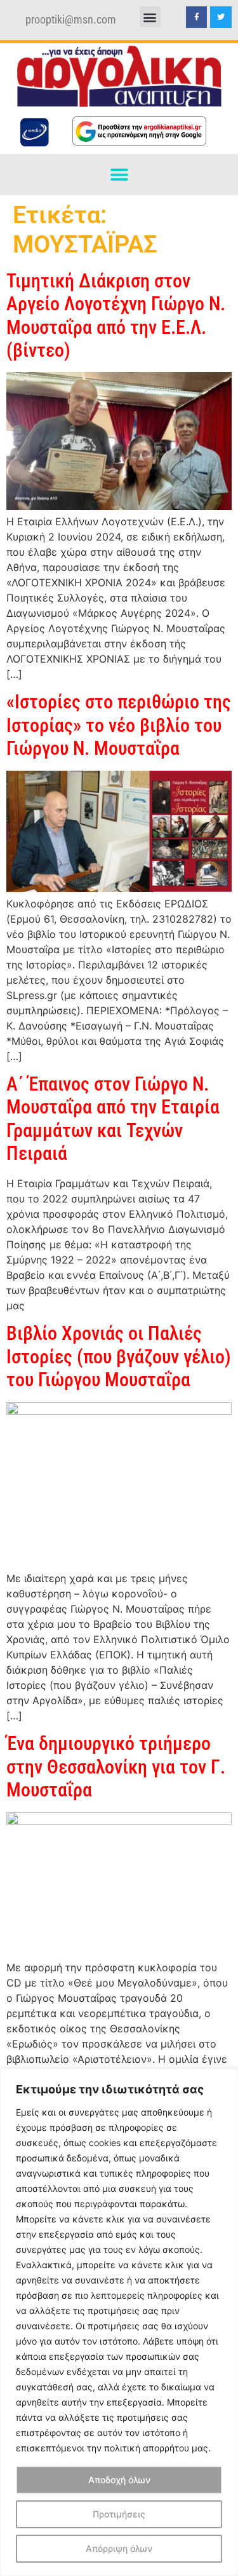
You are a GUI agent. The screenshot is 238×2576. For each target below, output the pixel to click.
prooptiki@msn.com (71, 20)
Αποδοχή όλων (119, 2480)
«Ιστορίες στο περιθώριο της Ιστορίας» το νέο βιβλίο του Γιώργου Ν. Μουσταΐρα (119, 725)
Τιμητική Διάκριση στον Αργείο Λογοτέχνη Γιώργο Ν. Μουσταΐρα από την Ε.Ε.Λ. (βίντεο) (116, 315)
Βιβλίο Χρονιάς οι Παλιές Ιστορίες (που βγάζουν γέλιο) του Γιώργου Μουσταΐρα (119, 1356)
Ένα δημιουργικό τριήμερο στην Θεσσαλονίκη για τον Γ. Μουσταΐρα (116, 1767)
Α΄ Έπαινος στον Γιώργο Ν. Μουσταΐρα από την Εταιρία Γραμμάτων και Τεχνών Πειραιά (113, 1119)
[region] (119, 2322)
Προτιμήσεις (119, 2514)
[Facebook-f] (197, 17)
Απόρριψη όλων (119, 2548)
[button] (150, 17)
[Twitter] (221, 17)
